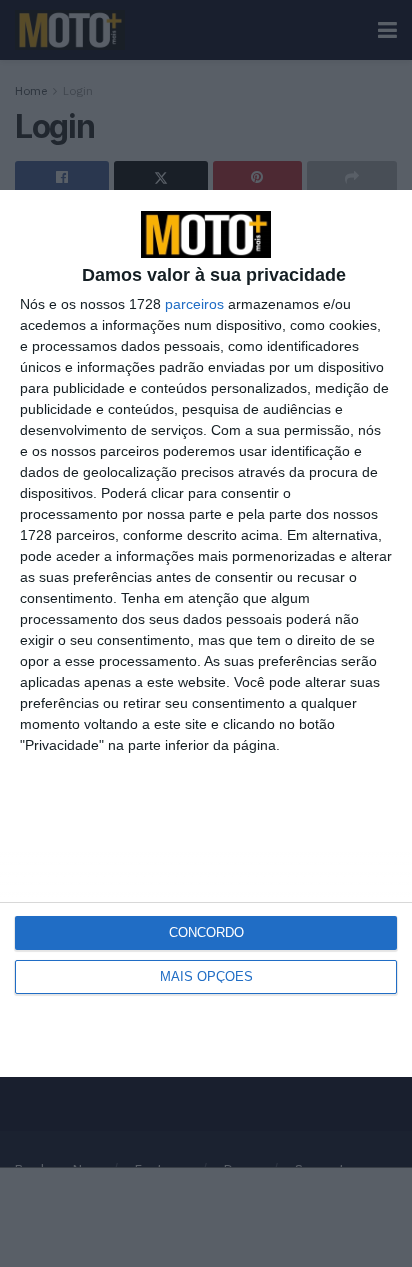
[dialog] (206, 633)
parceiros (194, 304)
